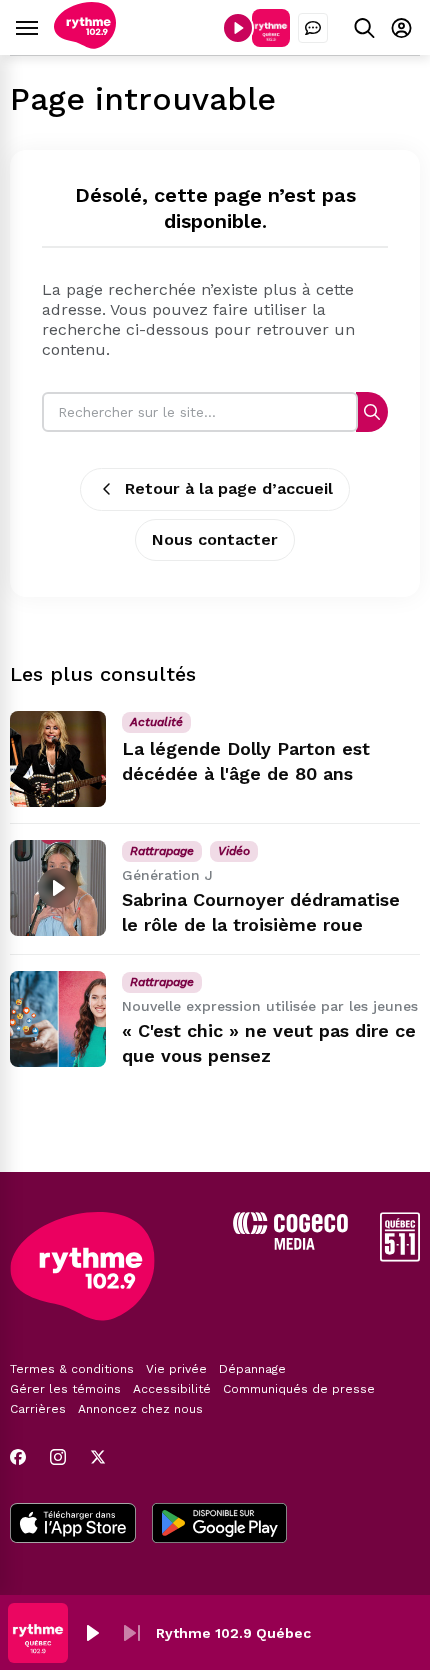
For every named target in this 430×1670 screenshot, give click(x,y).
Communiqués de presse (299, 1389)
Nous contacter (215, 539)
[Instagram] (58, 1457)
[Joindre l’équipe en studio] (313, 28)
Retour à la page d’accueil (229, 488)
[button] (92, 1633)
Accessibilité (172, 1389)
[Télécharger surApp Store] (73, 1525)
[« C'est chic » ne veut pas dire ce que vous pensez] (58, 1019)
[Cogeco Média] (290, 1244)
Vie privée (176, 1369)
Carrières (38, 1409)
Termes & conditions (72, 1369)
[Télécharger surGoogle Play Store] (219, 1525)
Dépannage (252, 1369)
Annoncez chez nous (140, 1409)
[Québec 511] (400, 1256)
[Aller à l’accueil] (85, 43)
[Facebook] (18, 1457)
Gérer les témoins (65, 1389)
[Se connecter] (401, 27)
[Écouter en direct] (238, 28)
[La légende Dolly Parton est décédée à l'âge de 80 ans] (58, 759)
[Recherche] (372, 411)
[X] (98, 1457)
